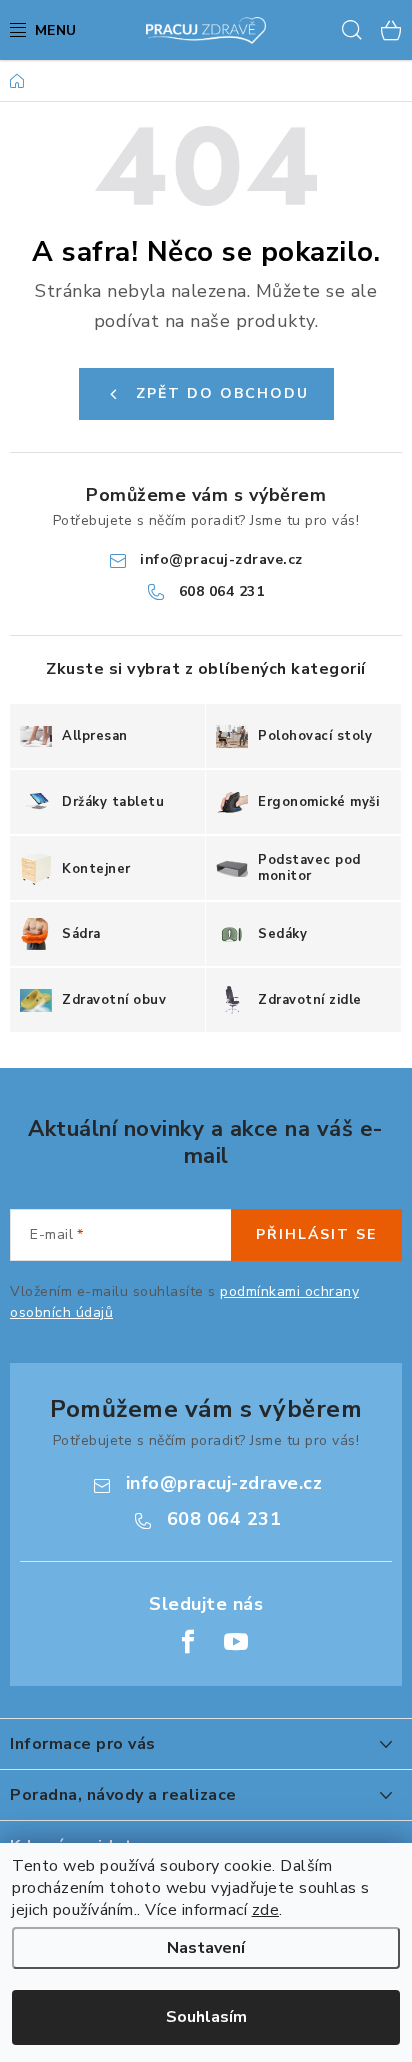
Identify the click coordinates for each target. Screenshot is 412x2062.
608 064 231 (222, 591)
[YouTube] (236, 1642)
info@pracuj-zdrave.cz (221, 559)
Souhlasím (206, 2017)
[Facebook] (188, 1642)
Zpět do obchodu (222, 393)
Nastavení (206, 1948)
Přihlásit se (316, 1234)
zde (266, 1910)
